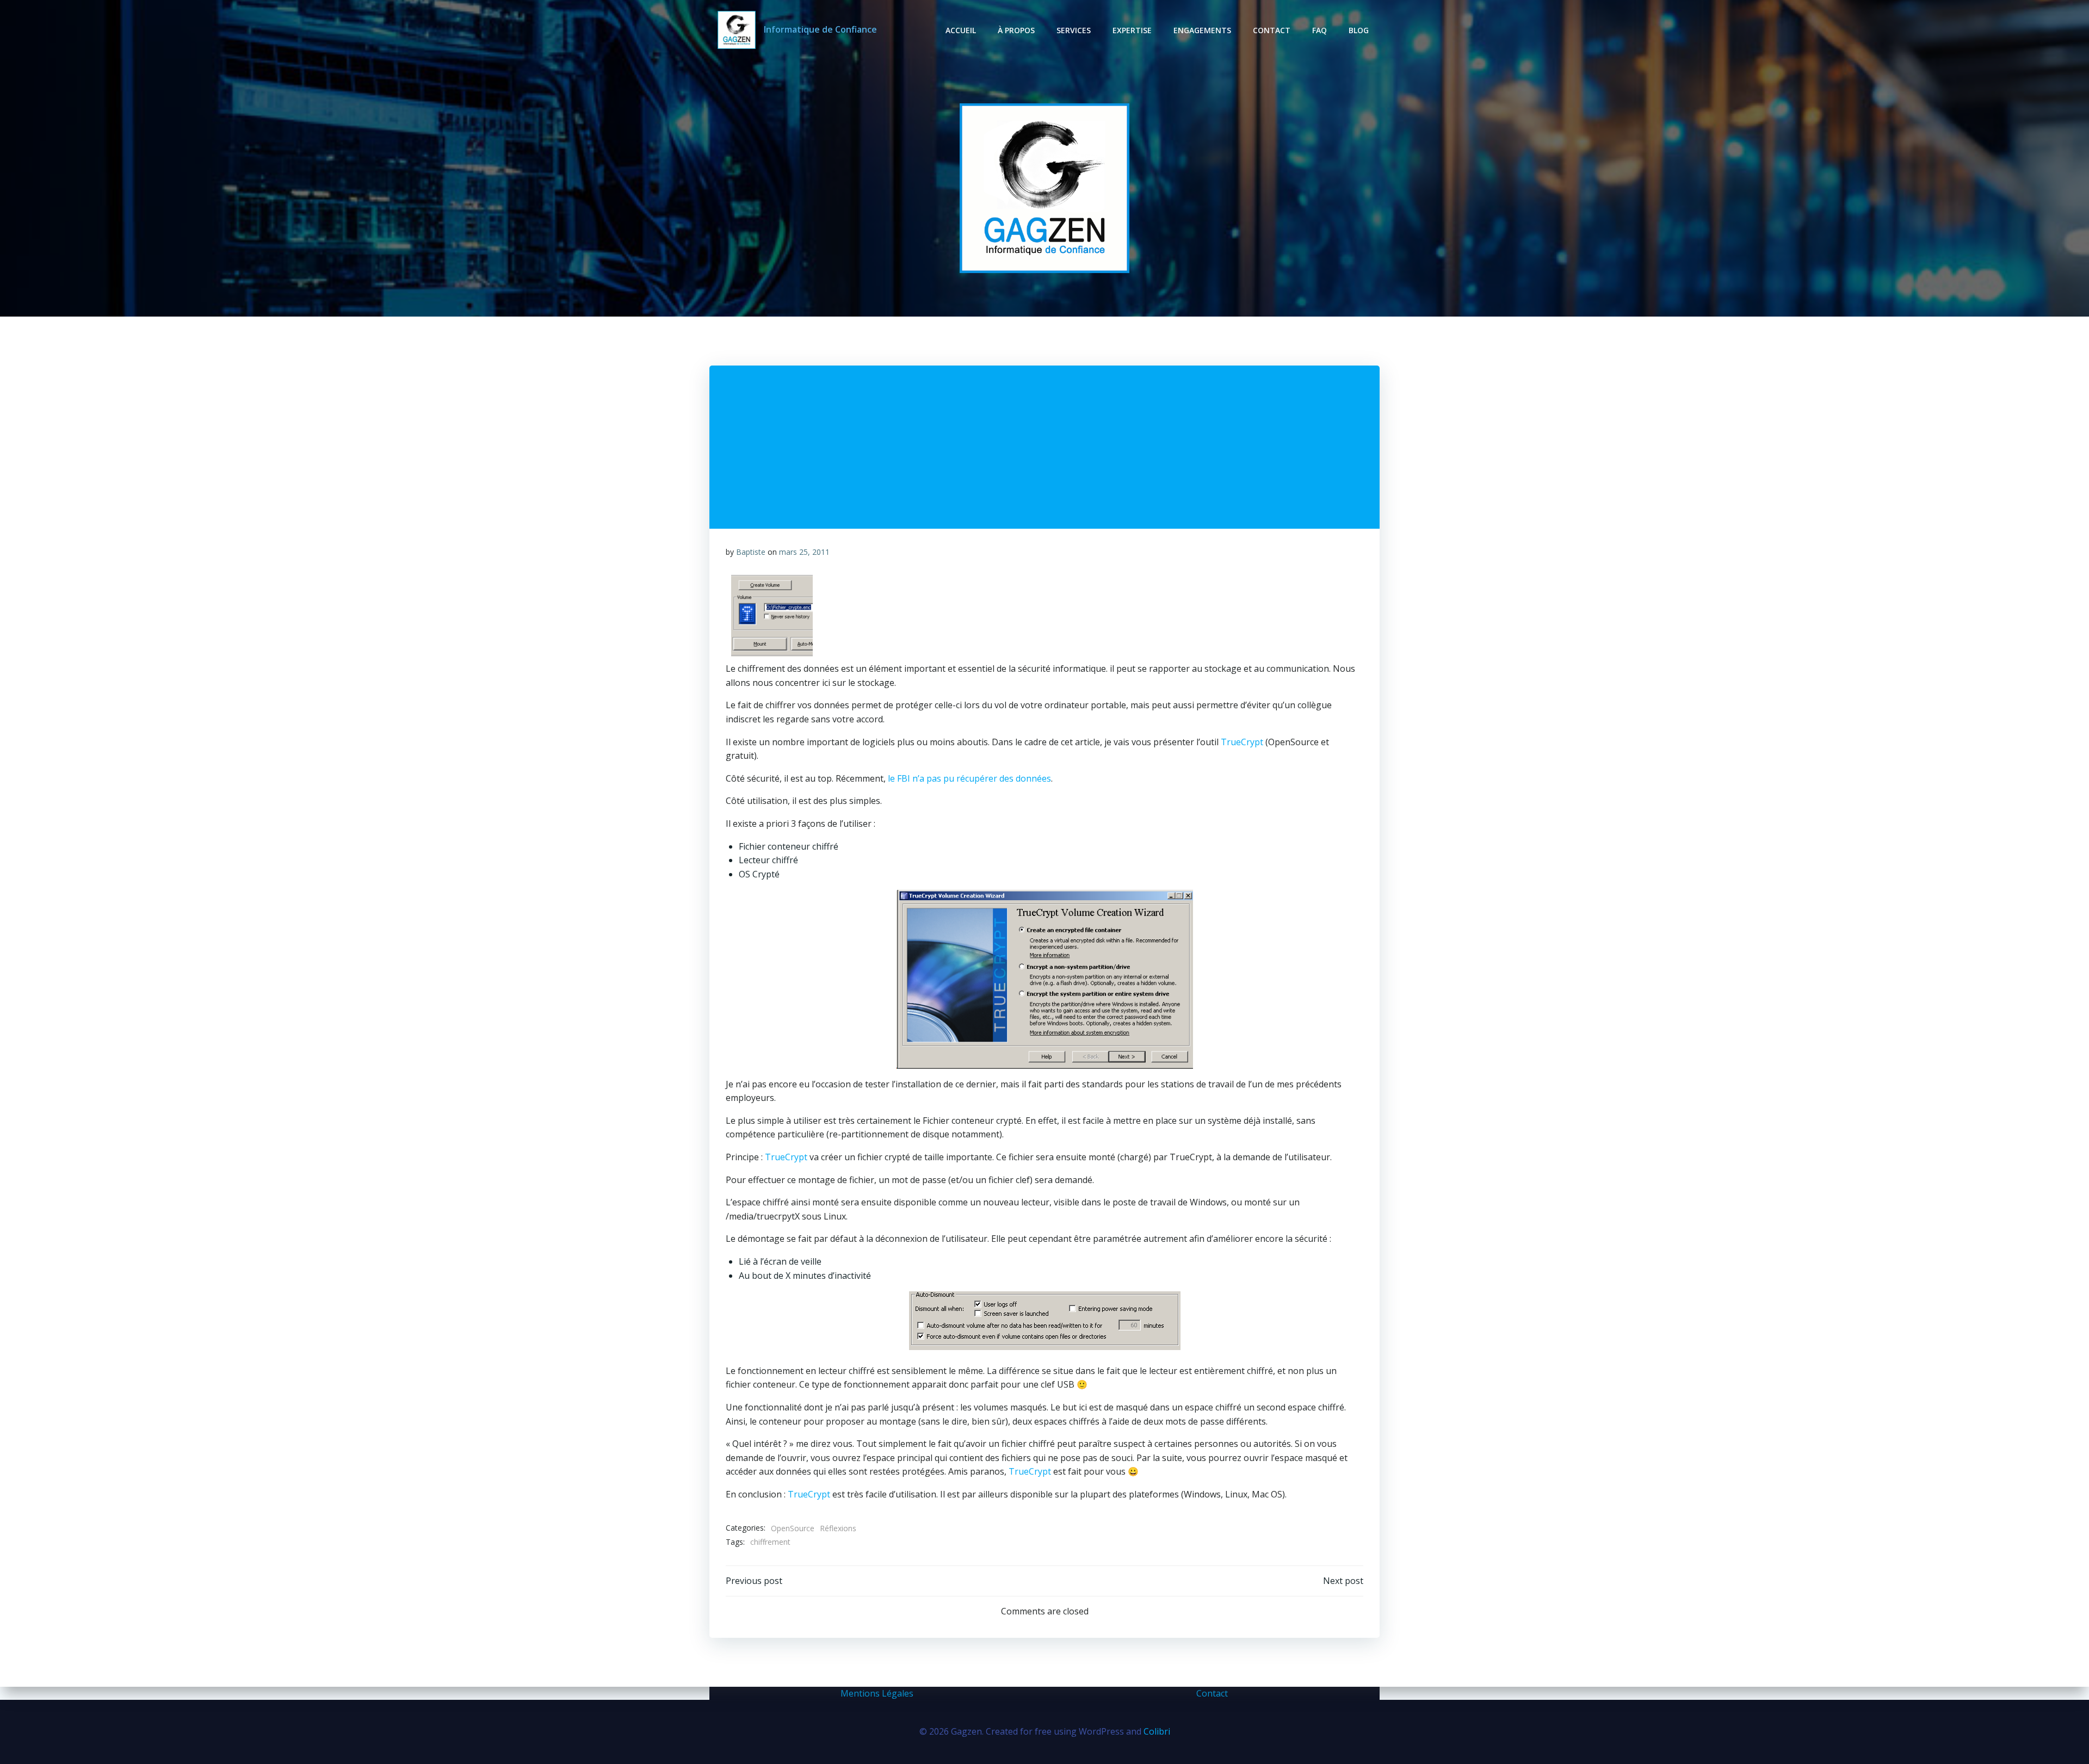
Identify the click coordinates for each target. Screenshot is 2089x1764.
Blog (1359, 30)
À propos (1016, 30)
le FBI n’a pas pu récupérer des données (968, 778)
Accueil (961, 30)
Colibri (1157, 1731)
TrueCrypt (1243, 742)
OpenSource (793, 1528)
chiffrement (770, 1542)
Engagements (1202, 30)
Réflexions (838, 1528)
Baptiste (751, 552)
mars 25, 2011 (804, 552)
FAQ (1319, 30)
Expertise (1132, 30)
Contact (1272, 30)
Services (1074, 30)
